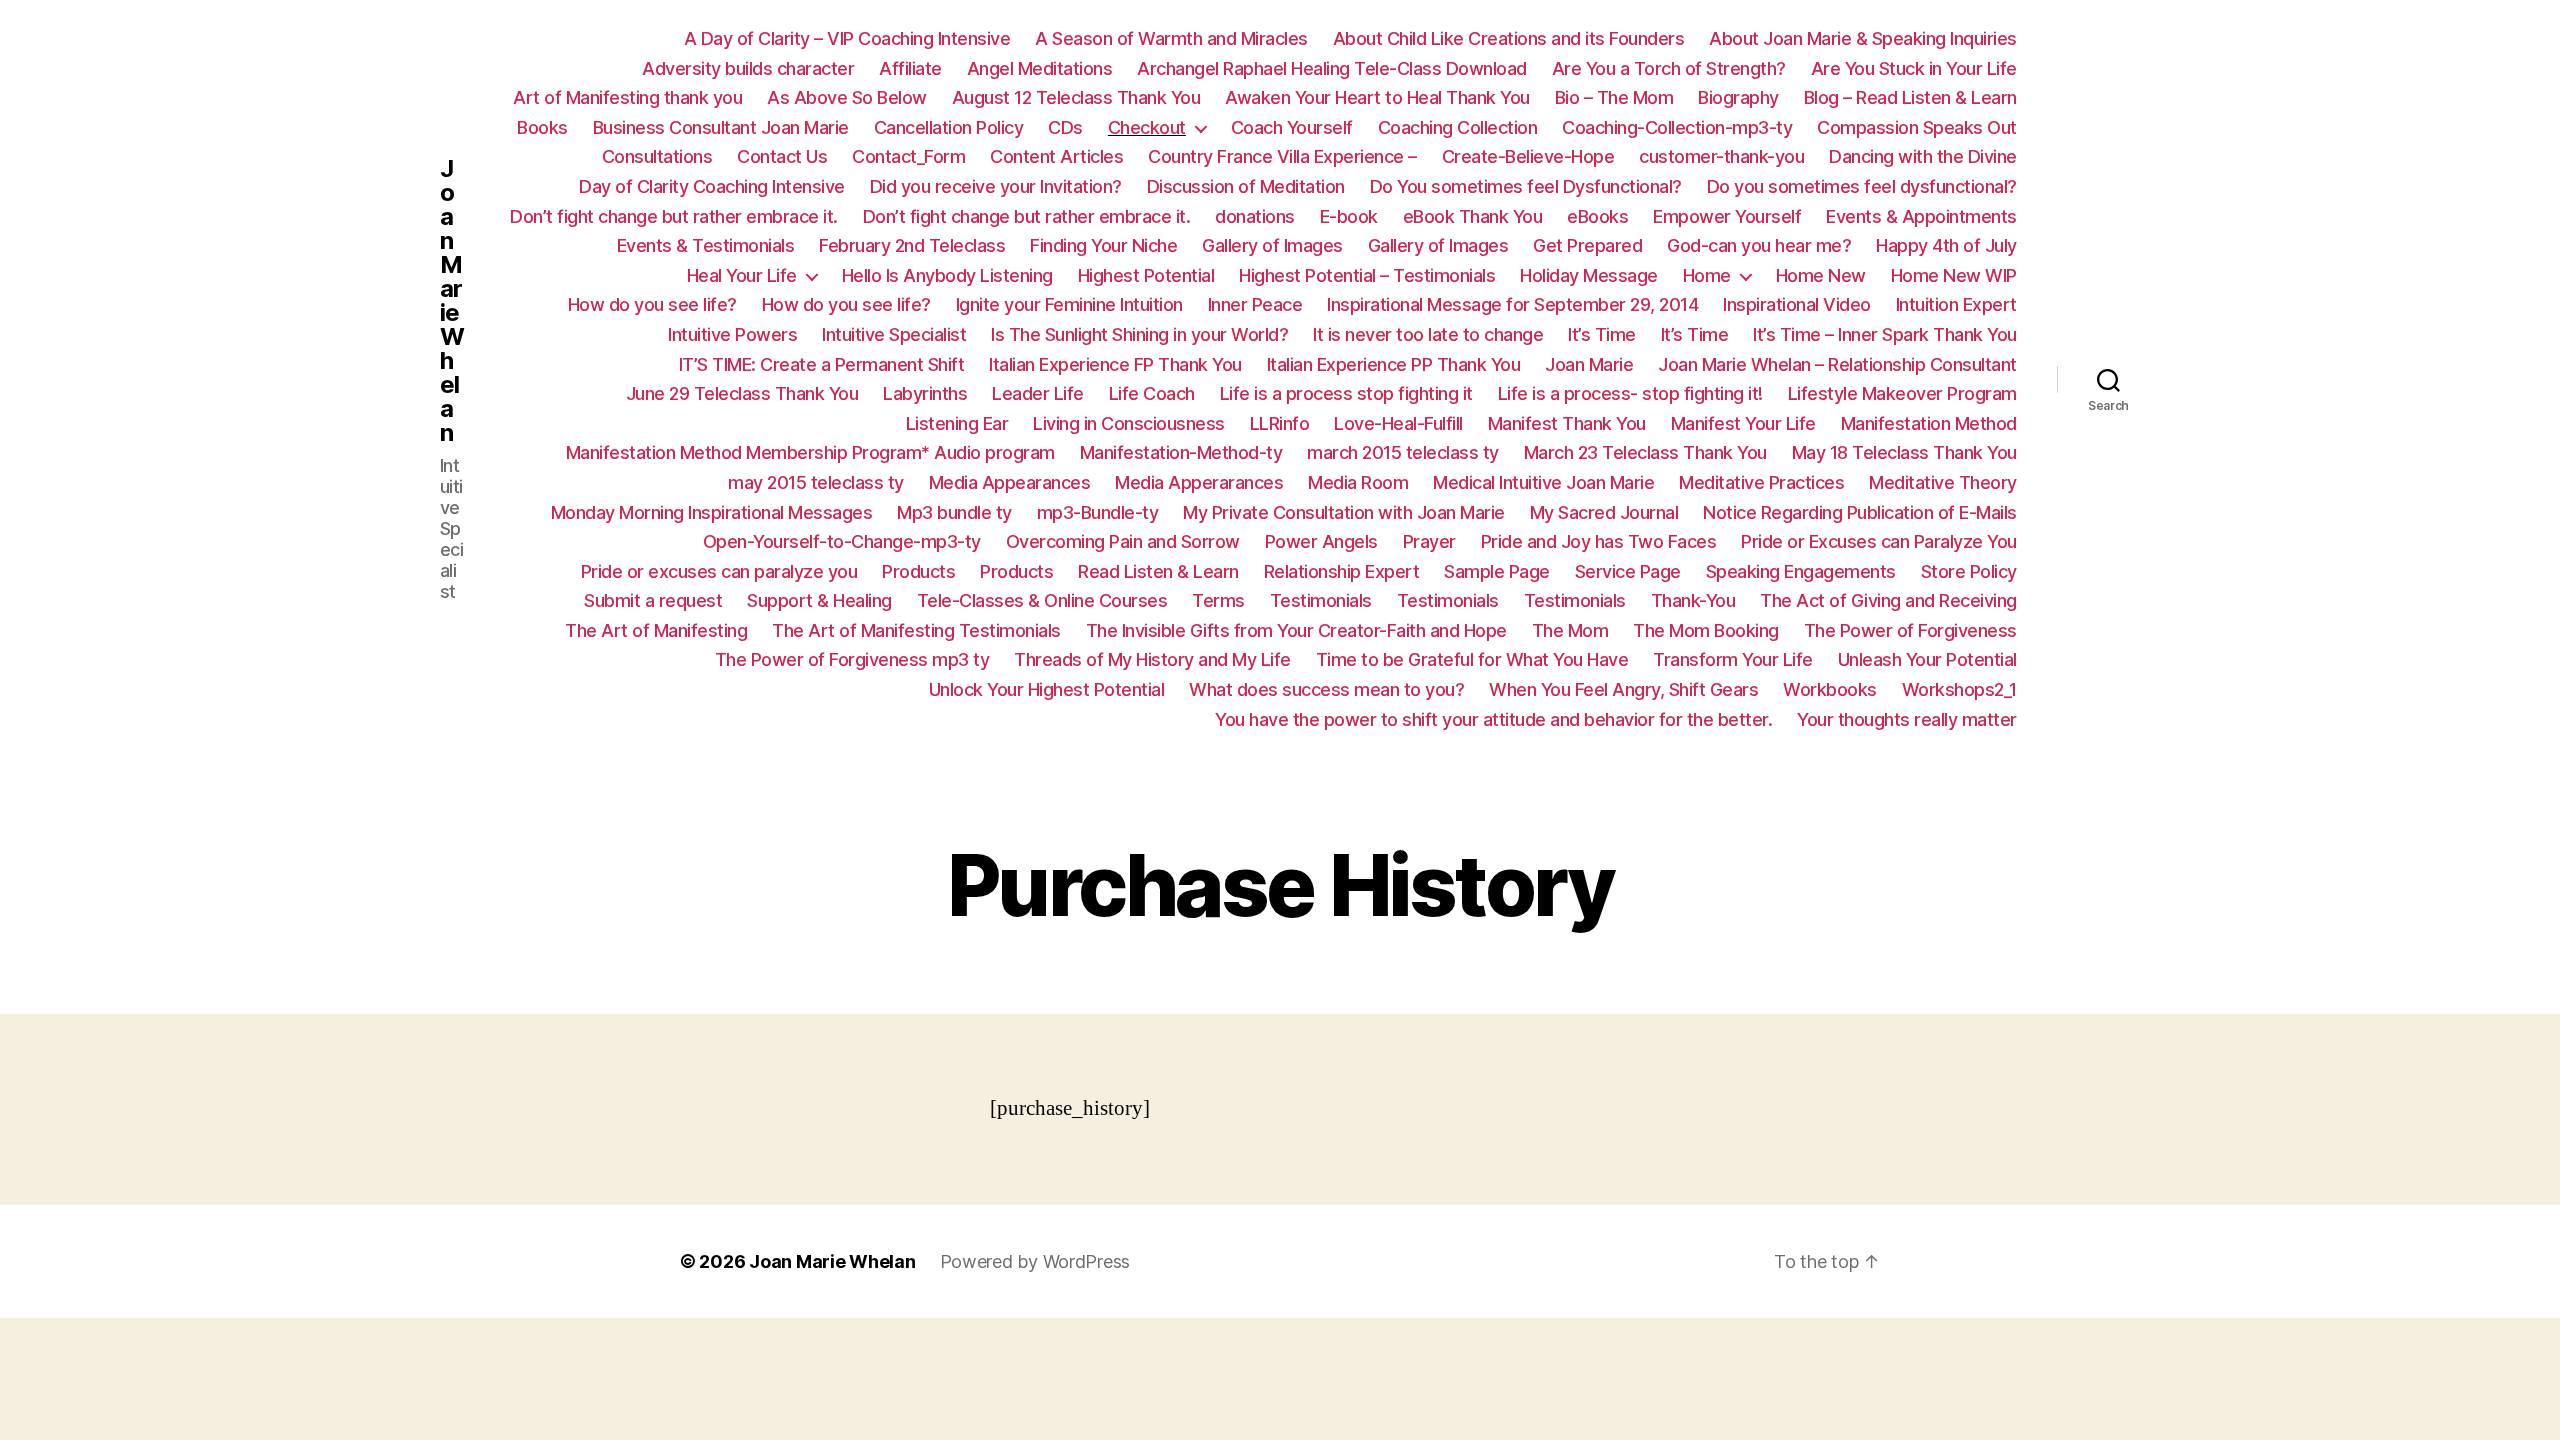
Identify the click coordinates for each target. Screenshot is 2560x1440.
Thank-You (1693, 600)
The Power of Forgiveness (1910, 630)
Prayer (1429, 541)
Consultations (657, 156)
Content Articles (1056, 156)
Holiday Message (1589, 275)
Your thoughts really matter (1907, 719)
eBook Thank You (1473, 216)
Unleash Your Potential (1927, 659)
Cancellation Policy (949, 127)
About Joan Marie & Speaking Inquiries (1863, 38)
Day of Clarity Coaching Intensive (712, 186)
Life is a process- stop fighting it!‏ (1630, 393)
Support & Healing (819, 600)
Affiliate (910, 68)
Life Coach (1152, 393)
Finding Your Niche (1103, 245)
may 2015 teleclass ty (816, 482)
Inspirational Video (1797, 304)
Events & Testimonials (706, 245)
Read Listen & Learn (1158, 571)
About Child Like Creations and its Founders (1509, 38)
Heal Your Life (742, 275)
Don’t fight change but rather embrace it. (674, 216)
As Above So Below (847, 97)
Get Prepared (1587, 245)
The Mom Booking (1706, 630)
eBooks (1597, 216)
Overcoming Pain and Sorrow (1123, 541)
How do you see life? (652, 304)
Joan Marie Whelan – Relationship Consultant (1837, 364)
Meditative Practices (1761, 482)
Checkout (1147, 127)
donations (1255, 216)
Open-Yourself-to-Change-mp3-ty (842, 541)
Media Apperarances (1199, 482)
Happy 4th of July (1946, 245)
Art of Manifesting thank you (627, 97)
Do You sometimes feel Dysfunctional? (1526, 186)
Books (542, 127)
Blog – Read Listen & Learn (1910, 97)
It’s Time (1602, 334)
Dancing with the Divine (1923, 156)
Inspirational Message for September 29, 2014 (1512, 304)
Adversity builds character (748, 68)
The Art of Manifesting (656, 630)
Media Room (1358, 482)
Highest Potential (1146, 275)
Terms (1218, 600)
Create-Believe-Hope (1528, 156)
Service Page (1628, 571)
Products (918, 571)
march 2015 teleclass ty (1403, 452)
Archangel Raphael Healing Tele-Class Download (1332, 68)
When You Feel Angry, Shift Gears (1623, 689)
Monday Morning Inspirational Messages (712, 512)
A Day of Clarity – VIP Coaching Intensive (847, 38)
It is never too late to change (1428, 334)
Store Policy (1969, 571)
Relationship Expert (1342, 571)
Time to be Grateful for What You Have (1472, 659)
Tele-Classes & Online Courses (1042, 600)
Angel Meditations (1040, 68)
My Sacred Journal (1604, 512)
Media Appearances (1010, 482)
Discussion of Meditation (1246, 186)
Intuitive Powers (732, 334)
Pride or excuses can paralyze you (719, 571)
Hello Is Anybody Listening (947, 275)
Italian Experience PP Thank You (1394, 364)
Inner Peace (1255, 304)
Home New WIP (1954, 275)
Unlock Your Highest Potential (1047, 689)
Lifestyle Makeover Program (1902, 393)
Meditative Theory (1943, 482)
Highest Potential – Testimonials (1367, 275)
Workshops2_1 (1959, 689)
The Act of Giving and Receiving (1888, 600)
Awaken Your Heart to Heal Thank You (1377, 97)
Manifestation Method (1929, 423)
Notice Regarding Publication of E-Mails (1860, 512)
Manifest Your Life (1743, 423)
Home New (1821, 275)
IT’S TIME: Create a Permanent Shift (822, 364)
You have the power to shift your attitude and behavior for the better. (1493, 719)
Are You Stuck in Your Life (1914, 68)
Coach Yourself (1292, 127)
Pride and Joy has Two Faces (1599, 541)
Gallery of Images (1272, 245)
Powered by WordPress (1035, 1261)
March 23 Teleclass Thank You (1645, 452)
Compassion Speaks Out (1917, 127)
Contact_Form (908, 156)
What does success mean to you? (1326, 689)
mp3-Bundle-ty (1098, 512)
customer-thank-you (1721, 156)
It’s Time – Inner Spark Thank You (1885, 334)
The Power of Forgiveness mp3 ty (852, 659)
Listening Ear (957, 423)
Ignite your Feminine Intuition (1069, 304)
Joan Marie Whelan (452, 301)
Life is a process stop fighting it (1346, 393)
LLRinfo (1280, 423)
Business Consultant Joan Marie (721, 127)
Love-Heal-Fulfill (1398, 423)
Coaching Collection (1458, 127)
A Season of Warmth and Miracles (1171, 38)
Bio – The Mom (1614, 97)
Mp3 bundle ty (954, 512)
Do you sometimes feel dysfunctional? (1862, 186)
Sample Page (1497, 571)
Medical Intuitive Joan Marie (1543, 482)
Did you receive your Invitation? (996, 186)
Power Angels (1321, 541)
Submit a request (653, 600)
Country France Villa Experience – (1282, 156)
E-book (1349, 216)
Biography (1738, 97)
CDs (1065, 127)
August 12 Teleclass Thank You (1076, 97)
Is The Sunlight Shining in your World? (1139, 334)
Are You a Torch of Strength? (1669, 68)
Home (1707, 275)
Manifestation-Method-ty (1181, 452)
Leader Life (1038, 393)
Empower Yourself (1727, 216)
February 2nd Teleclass (912, 245)
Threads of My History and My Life (1152, 659)
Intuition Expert (1956, 304)
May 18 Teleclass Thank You (1904, 452)
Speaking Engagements (1801, 571)
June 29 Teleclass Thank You (742, 393)
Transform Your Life (1733, 659)
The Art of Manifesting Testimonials (916, 630)
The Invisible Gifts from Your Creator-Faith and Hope (1296, 630)
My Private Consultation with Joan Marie (1344, 512)
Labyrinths (925, 393)
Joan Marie (1589, 364)
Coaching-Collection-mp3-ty (1677, 127)
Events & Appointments (1921, 216)
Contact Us (782, 156)
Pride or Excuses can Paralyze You (1879, 541)
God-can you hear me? (1759, 245)
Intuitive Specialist (894, 334)
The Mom (1570, 630)
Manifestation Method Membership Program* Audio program (810, 452)
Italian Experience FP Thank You (1115, 364)
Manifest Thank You (1567, 423)
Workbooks (1830, 689)
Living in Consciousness (1129, 423)
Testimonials (1321, 600)
